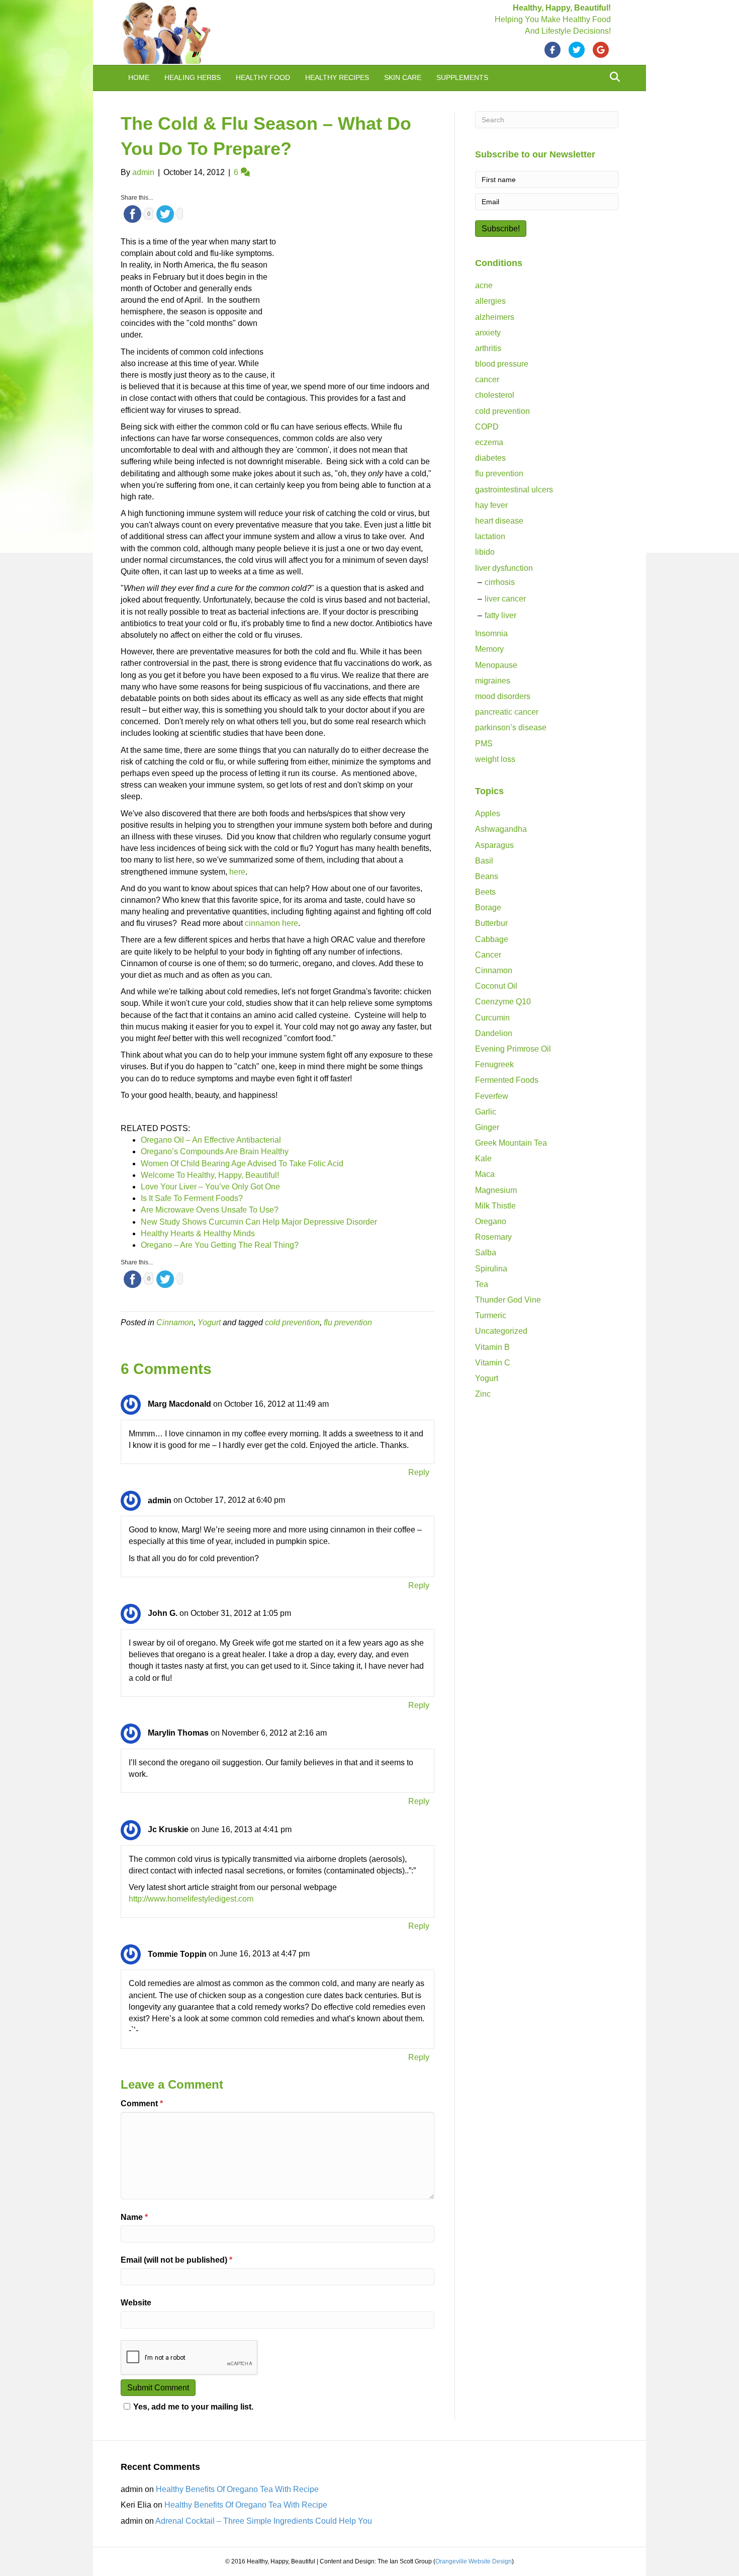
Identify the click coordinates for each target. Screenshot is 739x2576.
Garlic (486, 1112)
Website (136, 2303)
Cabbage (492, 939)
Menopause (496, 665)
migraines (493, 681)
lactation (490, 536)
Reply (419, 1472)
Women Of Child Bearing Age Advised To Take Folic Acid (242, 1164)
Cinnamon (175, 1322)
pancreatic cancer (507, 712)
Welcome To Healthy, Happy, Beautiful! (210, 1175)
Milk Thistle (495, 1206)
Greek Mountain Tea (511, 1143)
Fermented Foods (507, 1080)
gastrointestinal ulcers (514, 490)
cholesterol (495, 395)
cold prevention (292, 1322)
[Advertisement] (359, 304)
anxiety (488, 333)
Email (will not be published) (176, 2260)
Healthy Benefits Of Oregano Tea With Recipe (237, 2489)
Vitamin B (492, 1347)
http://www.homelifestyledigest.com (191, 1899)
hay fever (491, 505)
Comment (142, 2103)
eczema (489, 442)
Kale (483, 1158)
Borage (488, 908)
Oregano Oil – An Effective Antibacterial (211, 1140)
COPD (487, 427)
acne (484, 285)
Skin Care (403, 77)
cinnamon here (271, 923)
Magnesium (496, 1190)
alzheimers (495, 317)
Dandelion (494, 1033)
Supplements (462, 77)
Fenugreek (494, 1064)
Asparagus (494, 845)
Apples (488, 813)
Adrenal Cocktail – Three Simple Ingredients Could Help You (264, 2521)
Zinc (483, 1394)
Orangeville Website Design (474, 2561)
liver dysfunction (504, 568)
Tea (482, 1284)
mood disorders (503, 696)
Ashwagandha (501, 829)
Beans (487, 876)
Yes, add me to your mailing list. (193, 2407)
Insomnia (491, 633)
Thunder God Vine (508, 1300)
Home (139, 77)
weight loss (495, 759)
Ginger (487, 1127)
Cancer (488, 955)
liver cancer (505, 599)
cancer (487, 379)
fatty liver (500, 615)
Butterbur (491, 923)
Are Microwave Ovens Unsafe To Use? (210, 1210)
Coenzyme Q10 (503, 1002)
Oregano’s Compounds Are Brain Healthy (215, 1151)
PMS (484, 744)
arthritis (488, 348)
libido (485, 552)
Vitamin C (493, 1363)
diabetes (490, 458)
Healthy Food (263, 77)
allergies (490, 301)
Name (134, 2217)
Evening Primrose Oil (513, 1049)
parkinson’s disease (511, 727)
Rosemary (493, 1237)
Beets (485, 892)
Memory (489, 649)
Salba (486, 1253)
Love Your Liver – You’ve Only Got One (210, 1187)
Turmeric (491, 1315)
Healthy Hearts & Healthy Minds (198, 1233)
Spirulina (491, 1269)
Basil (484, 861)
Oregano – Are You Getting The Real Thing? (220, 1245)
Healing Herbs (193, 77)
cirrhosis (500, 582)
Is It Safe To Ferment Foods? (192, 1198)
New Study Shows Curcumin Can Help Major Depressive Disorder (259, 1222)
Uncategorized (501, 1331)
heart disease (499, 521)
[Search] (612, 77)
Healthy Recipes (337, 77)
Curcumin (492, 1018)
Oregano (491, 1221)
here (237, 872)
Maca (485, 1174)
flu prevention (348, 1322)
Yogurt (209, 1322)
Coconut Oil (496, 986)
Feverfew (492, 1096)
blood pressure (502, 364)
